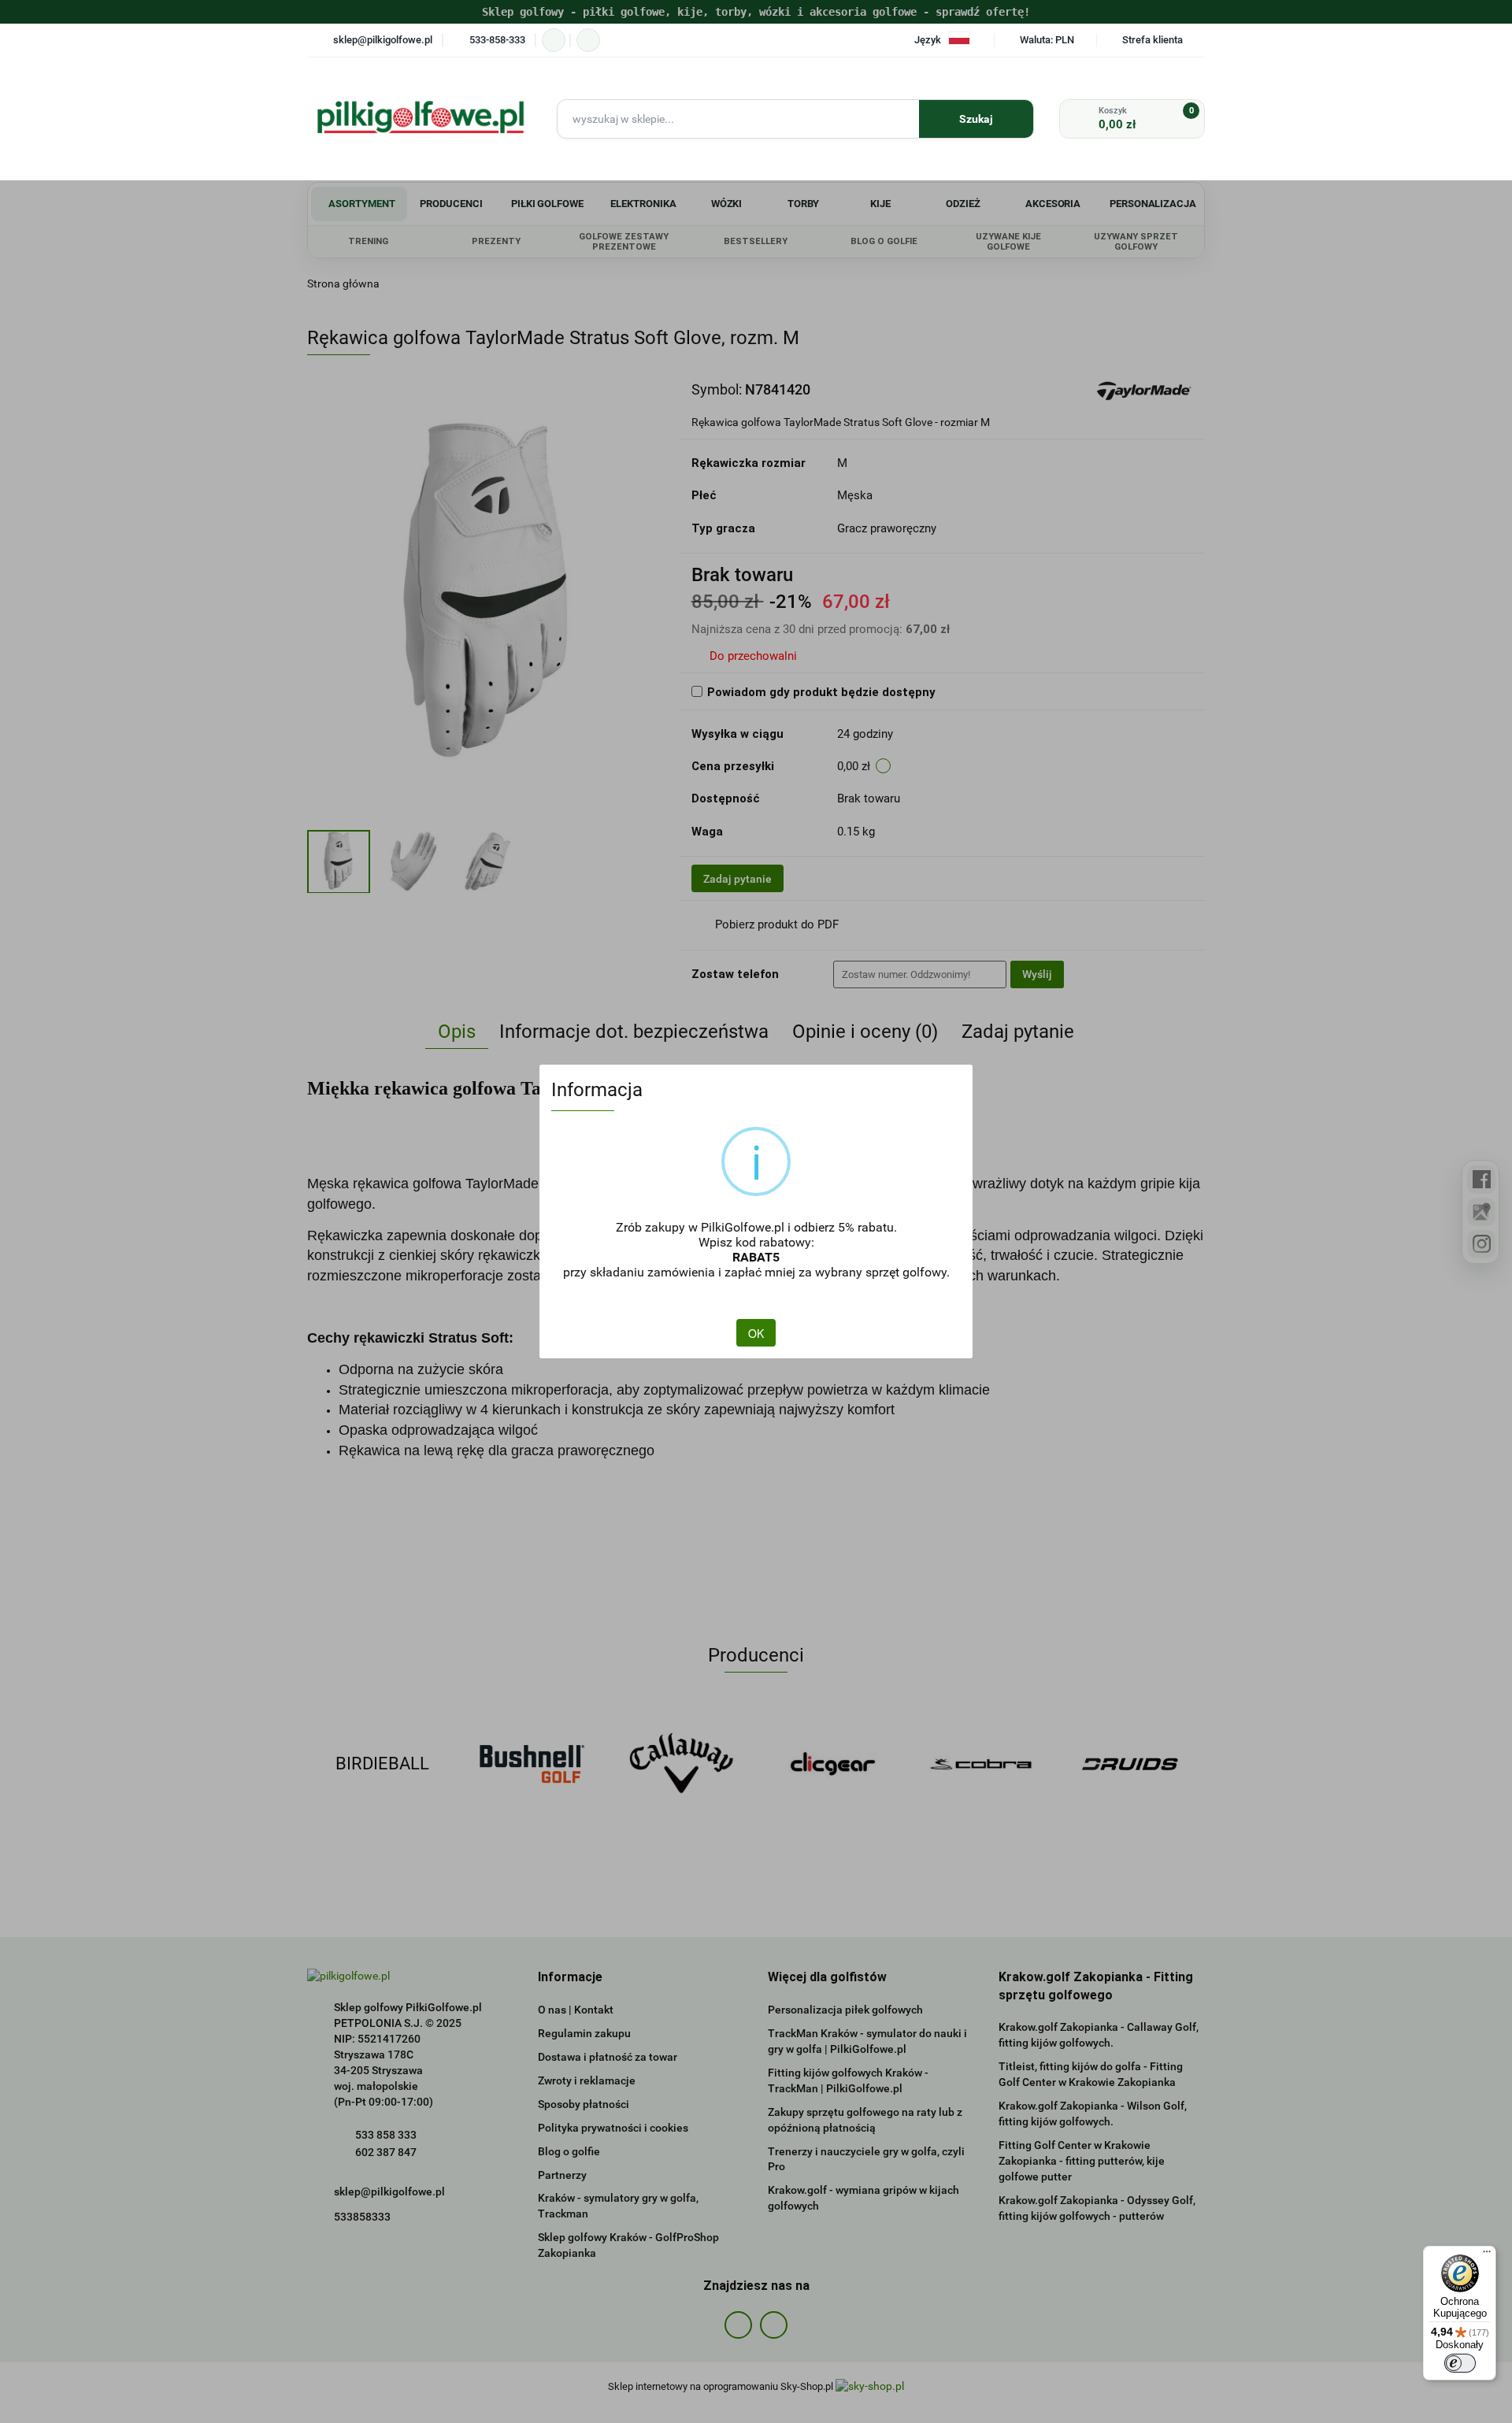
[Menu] (1487, 2255)
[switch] (1460, 2363)
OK (756, 1333)
